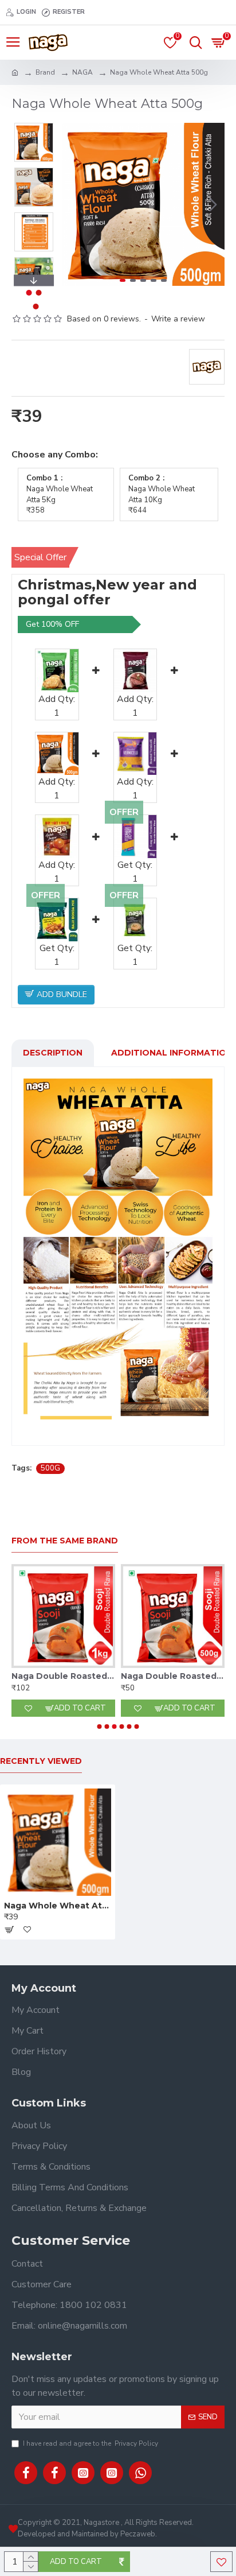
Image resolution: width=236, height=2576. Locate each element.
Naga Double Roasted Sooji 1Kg (63, 1676)
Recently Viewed (41, 1761)
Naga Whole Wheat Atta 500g (58, 1906)
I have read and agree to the (91, 2443)
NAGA (82, 72)
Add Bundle (61, 994)
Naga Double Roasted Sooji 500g (173, 1676)
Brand (45, 72)
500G (50, 1468)
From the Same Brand (65, 1541)
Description (53, 1053)
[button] (73, 204)
